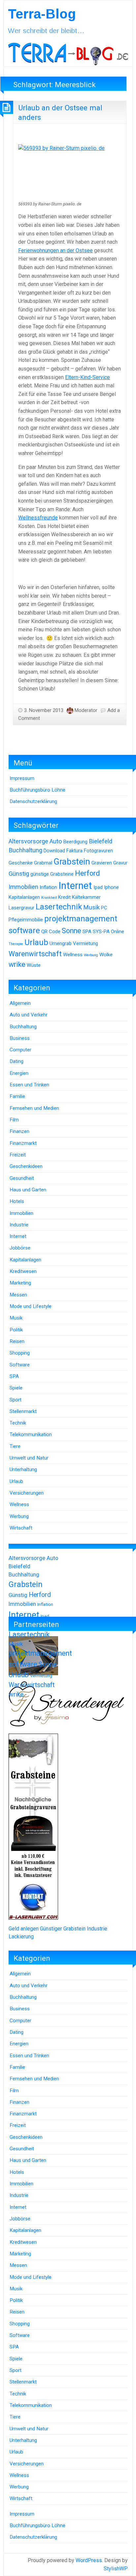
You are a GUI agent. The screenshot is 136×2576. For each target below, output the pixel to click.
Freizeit (18, 1155)
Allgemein (20, 1003)
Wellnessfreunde (38, 518)
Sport (16, 1400)
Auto (56, 841)
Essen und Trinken (29, 1085)
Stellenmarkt (23, 1411)
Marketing (20, 1283)
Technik (18, 1423)
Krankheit (49, 898)
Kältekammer (86, 897)
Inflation (48, 887)
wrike (17, 964)
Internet (75, 886)
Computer (20, 1050)
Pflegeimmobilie (26, 920)
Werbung (91, 955)
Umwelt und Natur (29, 1458)
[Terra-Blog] (68, 53)
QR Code (51, 932)
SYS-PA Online (108, 932)
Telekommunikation (31, 1434)
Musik (91, 907)
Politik (16, 1330)
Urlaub (36, 942)
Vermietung (85, 943)
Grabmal (43, 863)
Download (54, 851)
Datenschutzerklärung (33, 801)
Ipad (98, 887)
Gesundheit (22, 1178)
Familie (17, 1096)
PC (104, 908)
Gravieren (102, 863)
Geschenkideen (26, 1166)
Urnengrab (61, 943)
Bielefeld (101, 841)
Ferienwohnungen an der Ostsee (55, 250)
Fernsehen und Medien (34, 1108)
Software (20, 1365)
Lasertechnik (59, 907)
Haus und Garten (28, 1190)
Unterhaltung (23, 1469)
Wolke (106, 955)
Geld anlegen (24, 1929)
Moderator (86, 710)
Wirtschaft (21, 1528)
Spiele (16, 1388)
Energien (19, 1073)
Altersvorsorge (28, 841)
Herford (87, 873)
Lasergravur (21, 908)
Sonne (71, 931)
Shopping (20, 1353)
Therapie (16, 944)
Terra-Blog (42, 14)
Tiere (15, 1446)
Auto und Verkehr (29, 1015)
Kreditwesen (23, 1271)
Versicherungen (27, 1493)
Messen (18, 1295)
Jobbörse (20, 1248)
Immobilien (23, 887)
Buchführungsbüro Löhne (37, 790)
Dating (17, 1061)
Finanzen (19, 1131)
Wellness (73, 955)
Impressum (22, 778)
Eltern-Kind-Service (87, 377)
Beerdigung (75, 842)
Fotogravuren (98, 851)
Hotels (17, 1201)
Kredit (64, 897)
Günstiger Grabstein (63, 1929)
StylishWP (116, 2569)
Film (14, 1120)
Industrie (19, 1225)
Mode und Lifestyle (31, 1306)
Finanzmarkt (23, 1143)
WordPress (89, 2560)
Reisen (17, 1341)
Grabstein (72, 862)
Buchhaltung (25, 850)
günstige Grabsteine (52, 874)
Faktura (74, 851)
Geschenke (21, 863)
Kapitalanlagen (24, 897)
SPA (87, 932)
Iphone (111, 887)
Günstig (19, 874)
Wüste (34, 965)
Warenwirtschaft (35, 954)
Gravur (120, 863)
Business (20, 1038)
